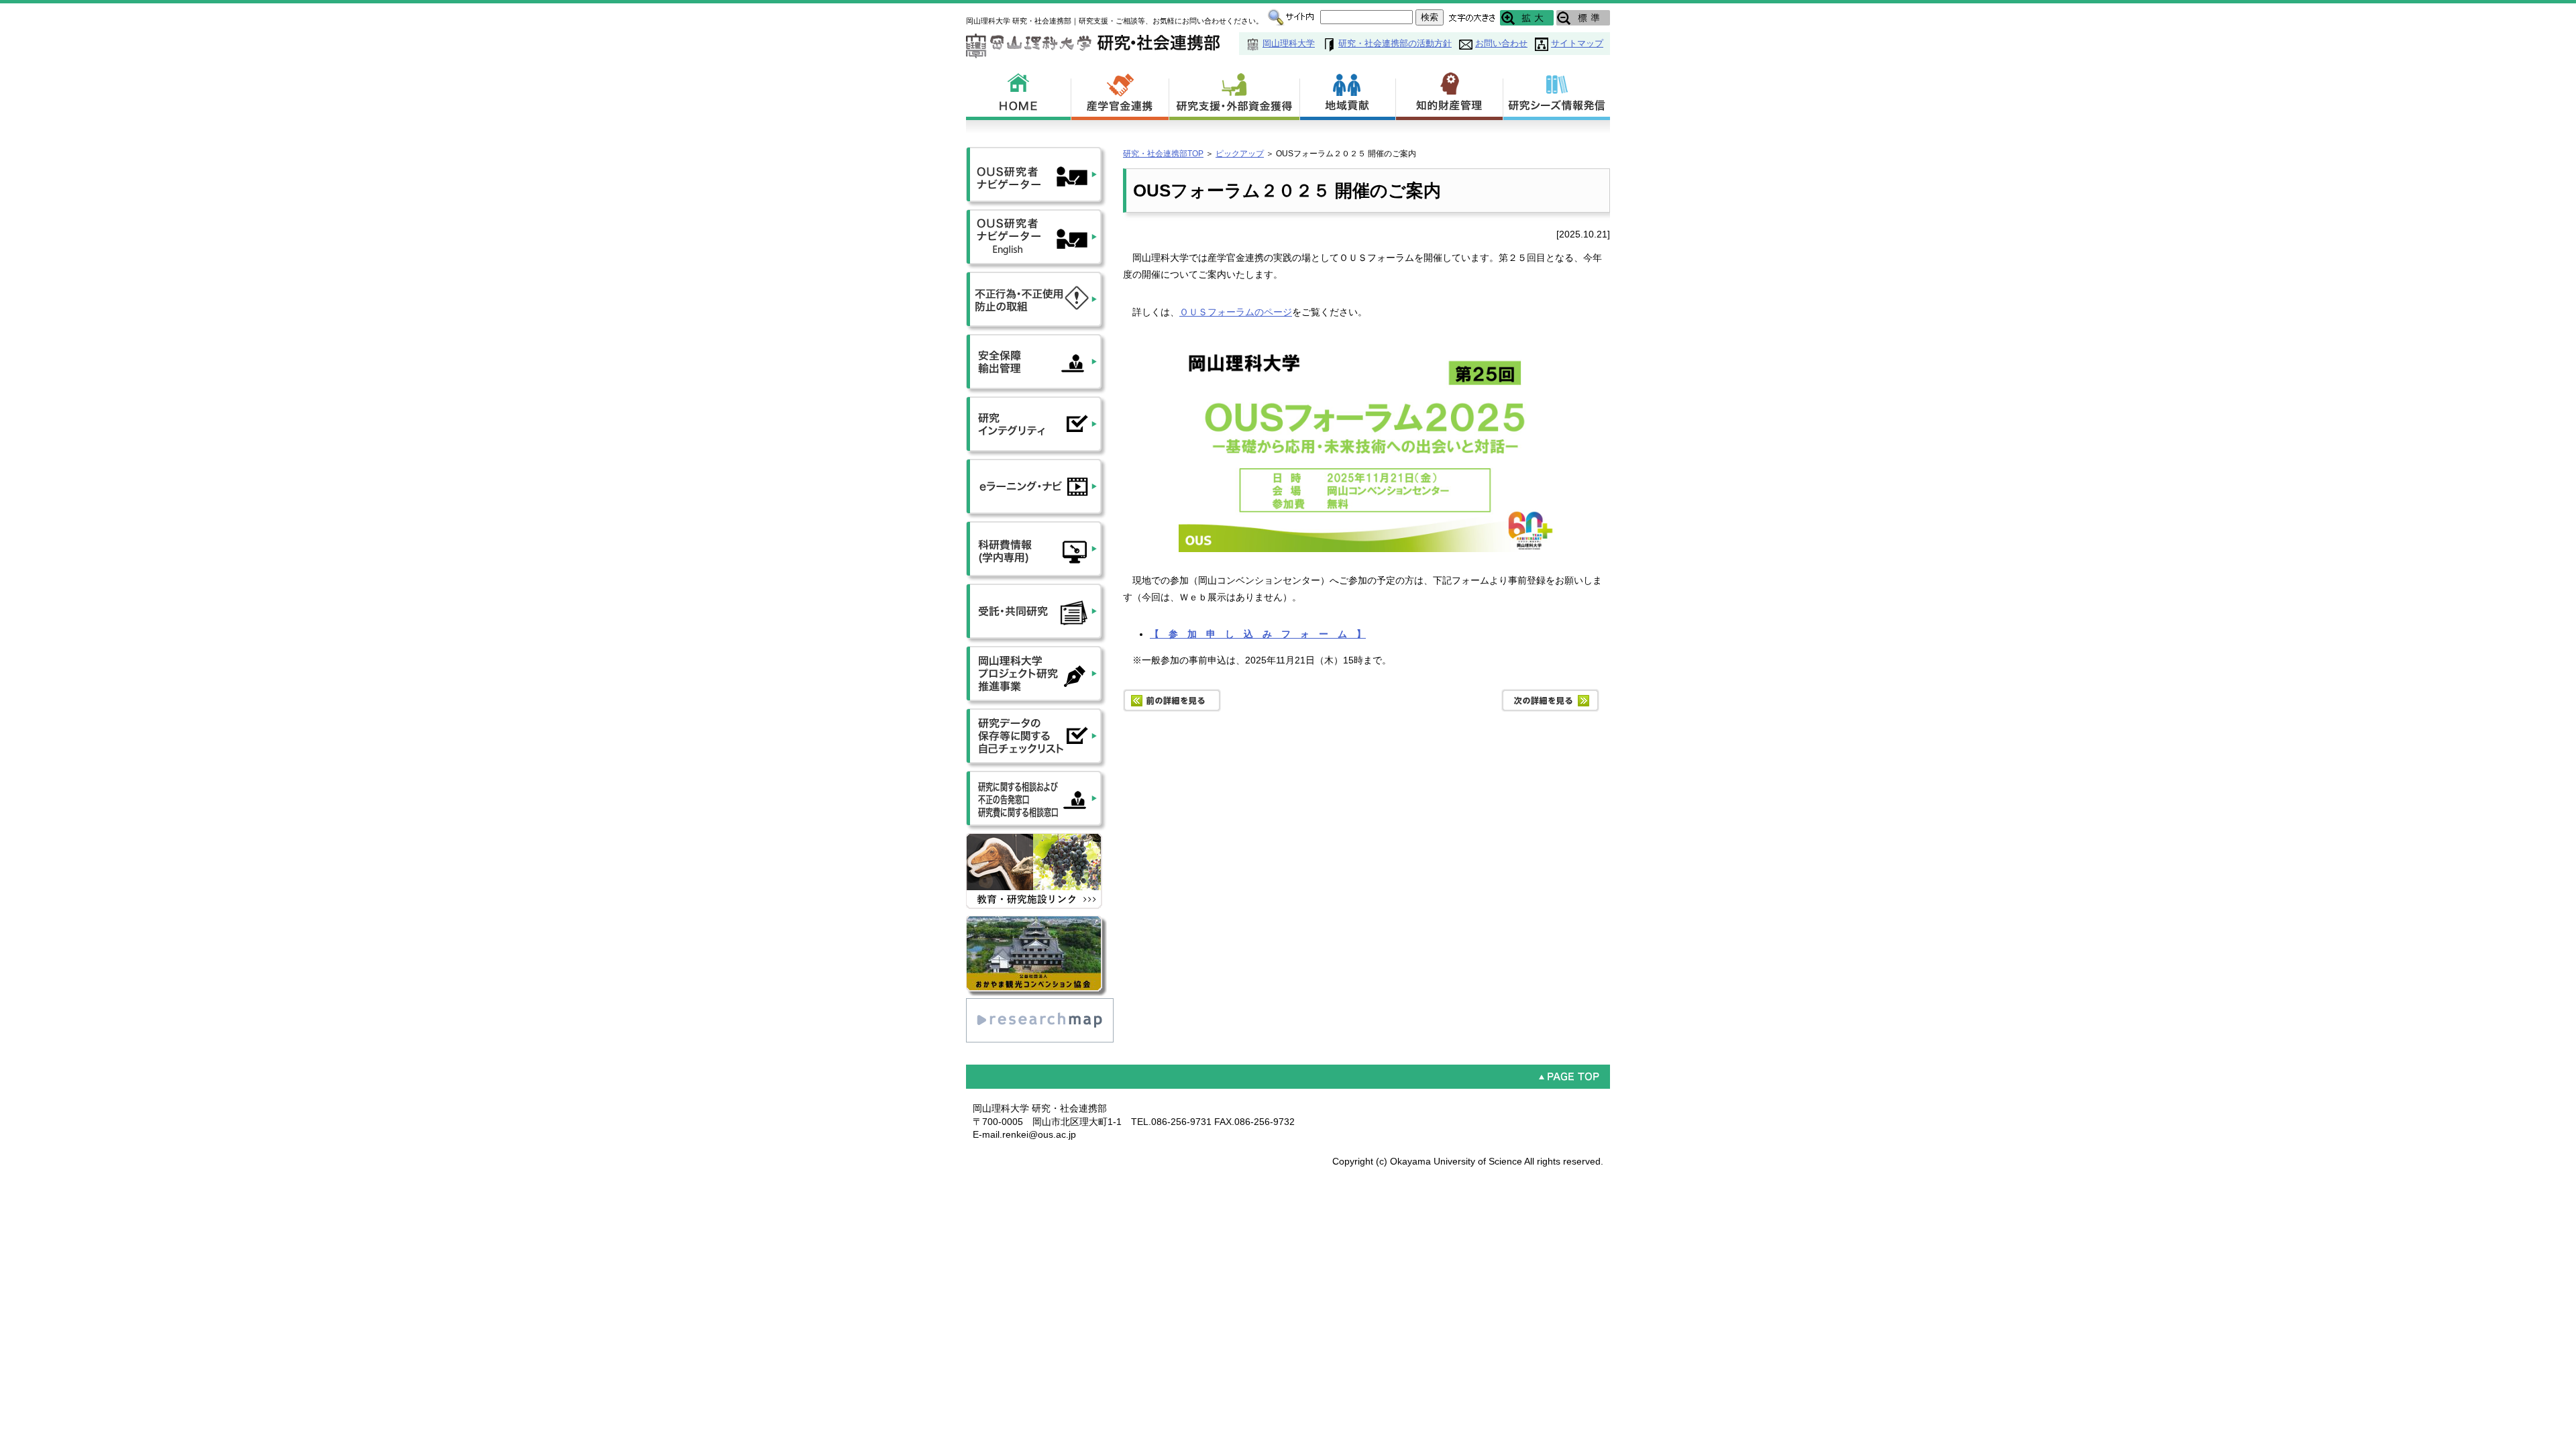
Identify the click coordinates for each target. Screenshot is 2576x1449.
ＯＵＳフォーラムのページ (1236, 312)
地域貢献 (1348, 94)
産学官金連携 (1120, 94)
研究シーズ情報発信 (1557, 94)
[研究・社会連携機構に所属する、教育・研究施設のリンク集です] (1036, 839)
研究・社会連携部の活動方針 (1395, 43)
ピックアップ (1240, 154)
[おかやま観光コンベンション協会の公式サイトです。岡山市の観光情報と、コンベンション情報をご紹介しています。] (1036, 922)
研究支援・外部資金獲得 (1235, 94)
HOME (1019, 94)
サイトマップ (1577, 43)
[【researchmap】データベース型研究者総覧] (1040, 1004)
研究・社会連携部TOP (1163, 154)
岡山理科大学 (1289, 43)
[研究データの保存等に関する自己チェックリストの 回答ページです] (1036, 714)
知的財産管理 (1450, 94)
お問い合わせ (1501, 43)
